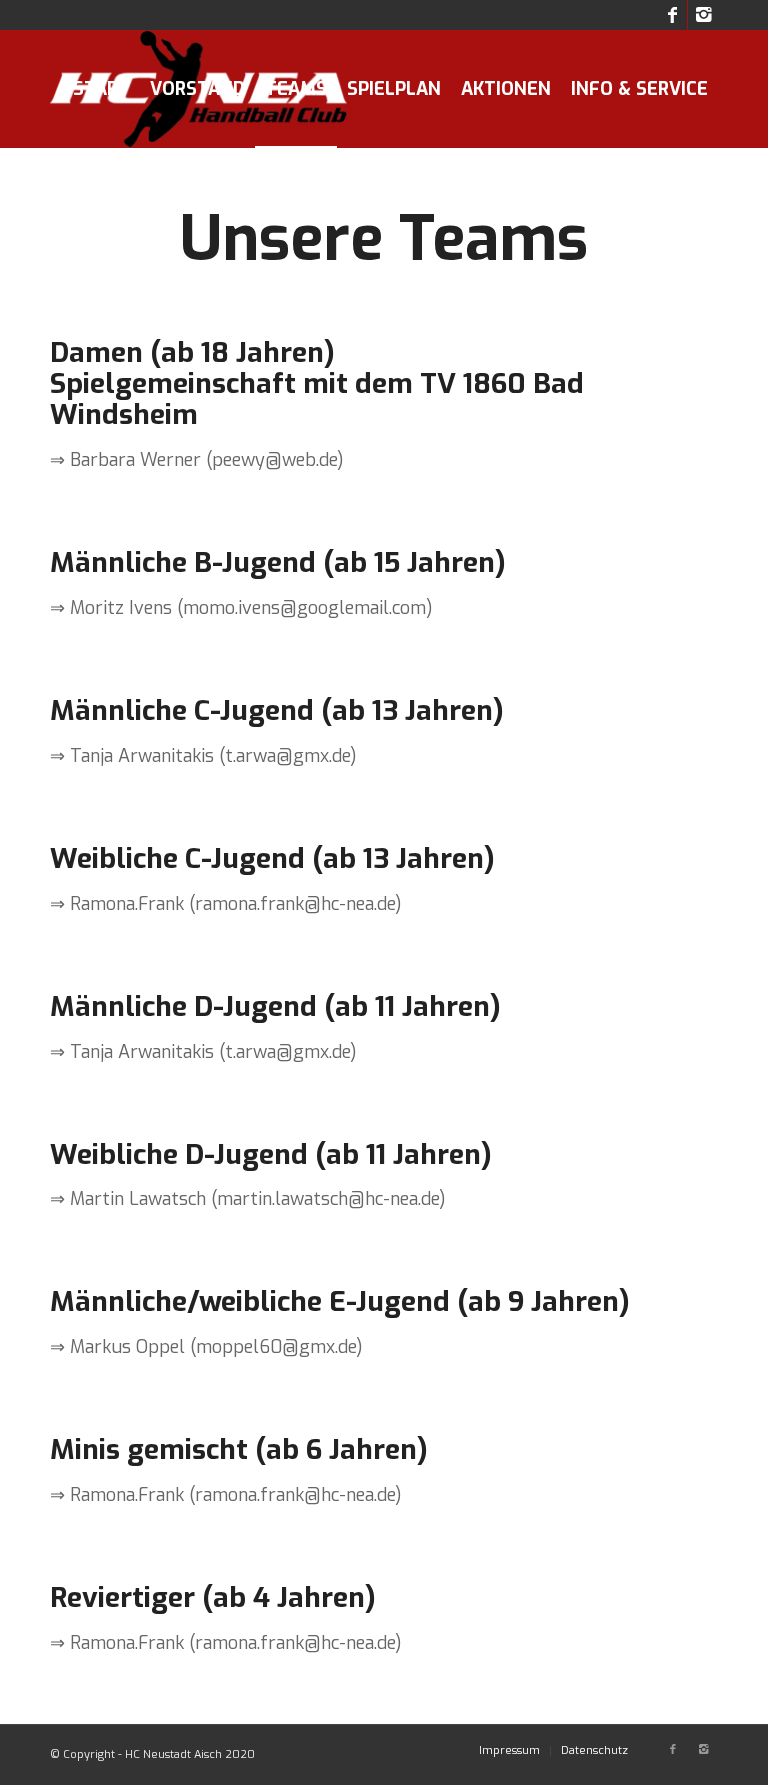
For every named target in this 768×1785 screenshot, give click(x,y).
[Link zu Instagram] (703, 15)
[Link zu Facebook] (672, 15)
